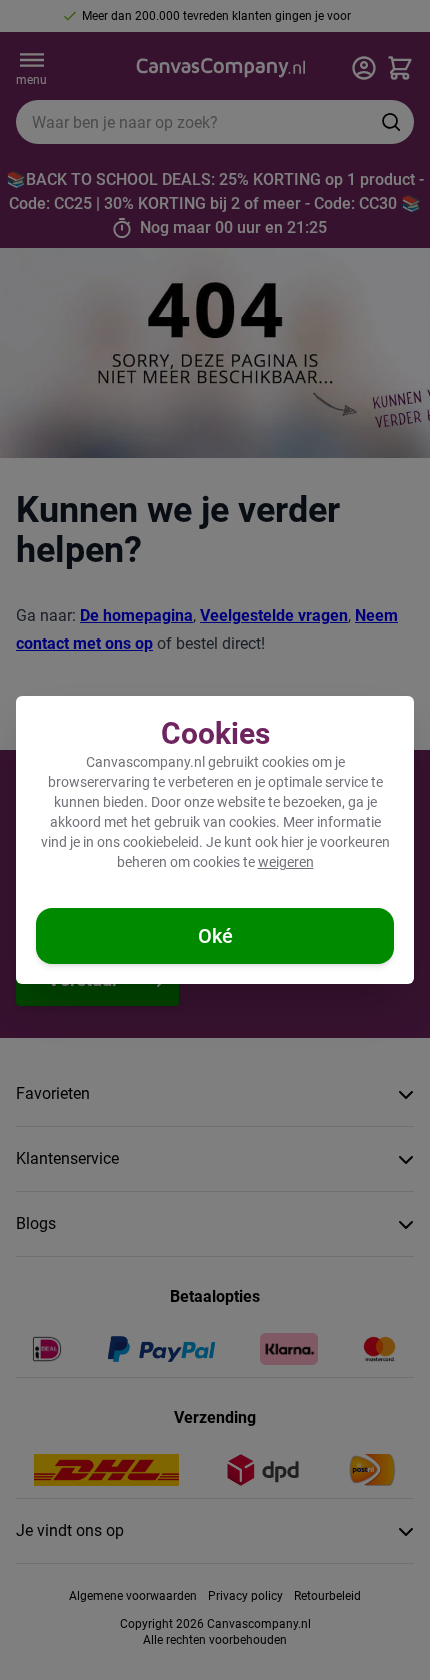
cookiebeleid (161, 842)
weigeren (286, 862)
